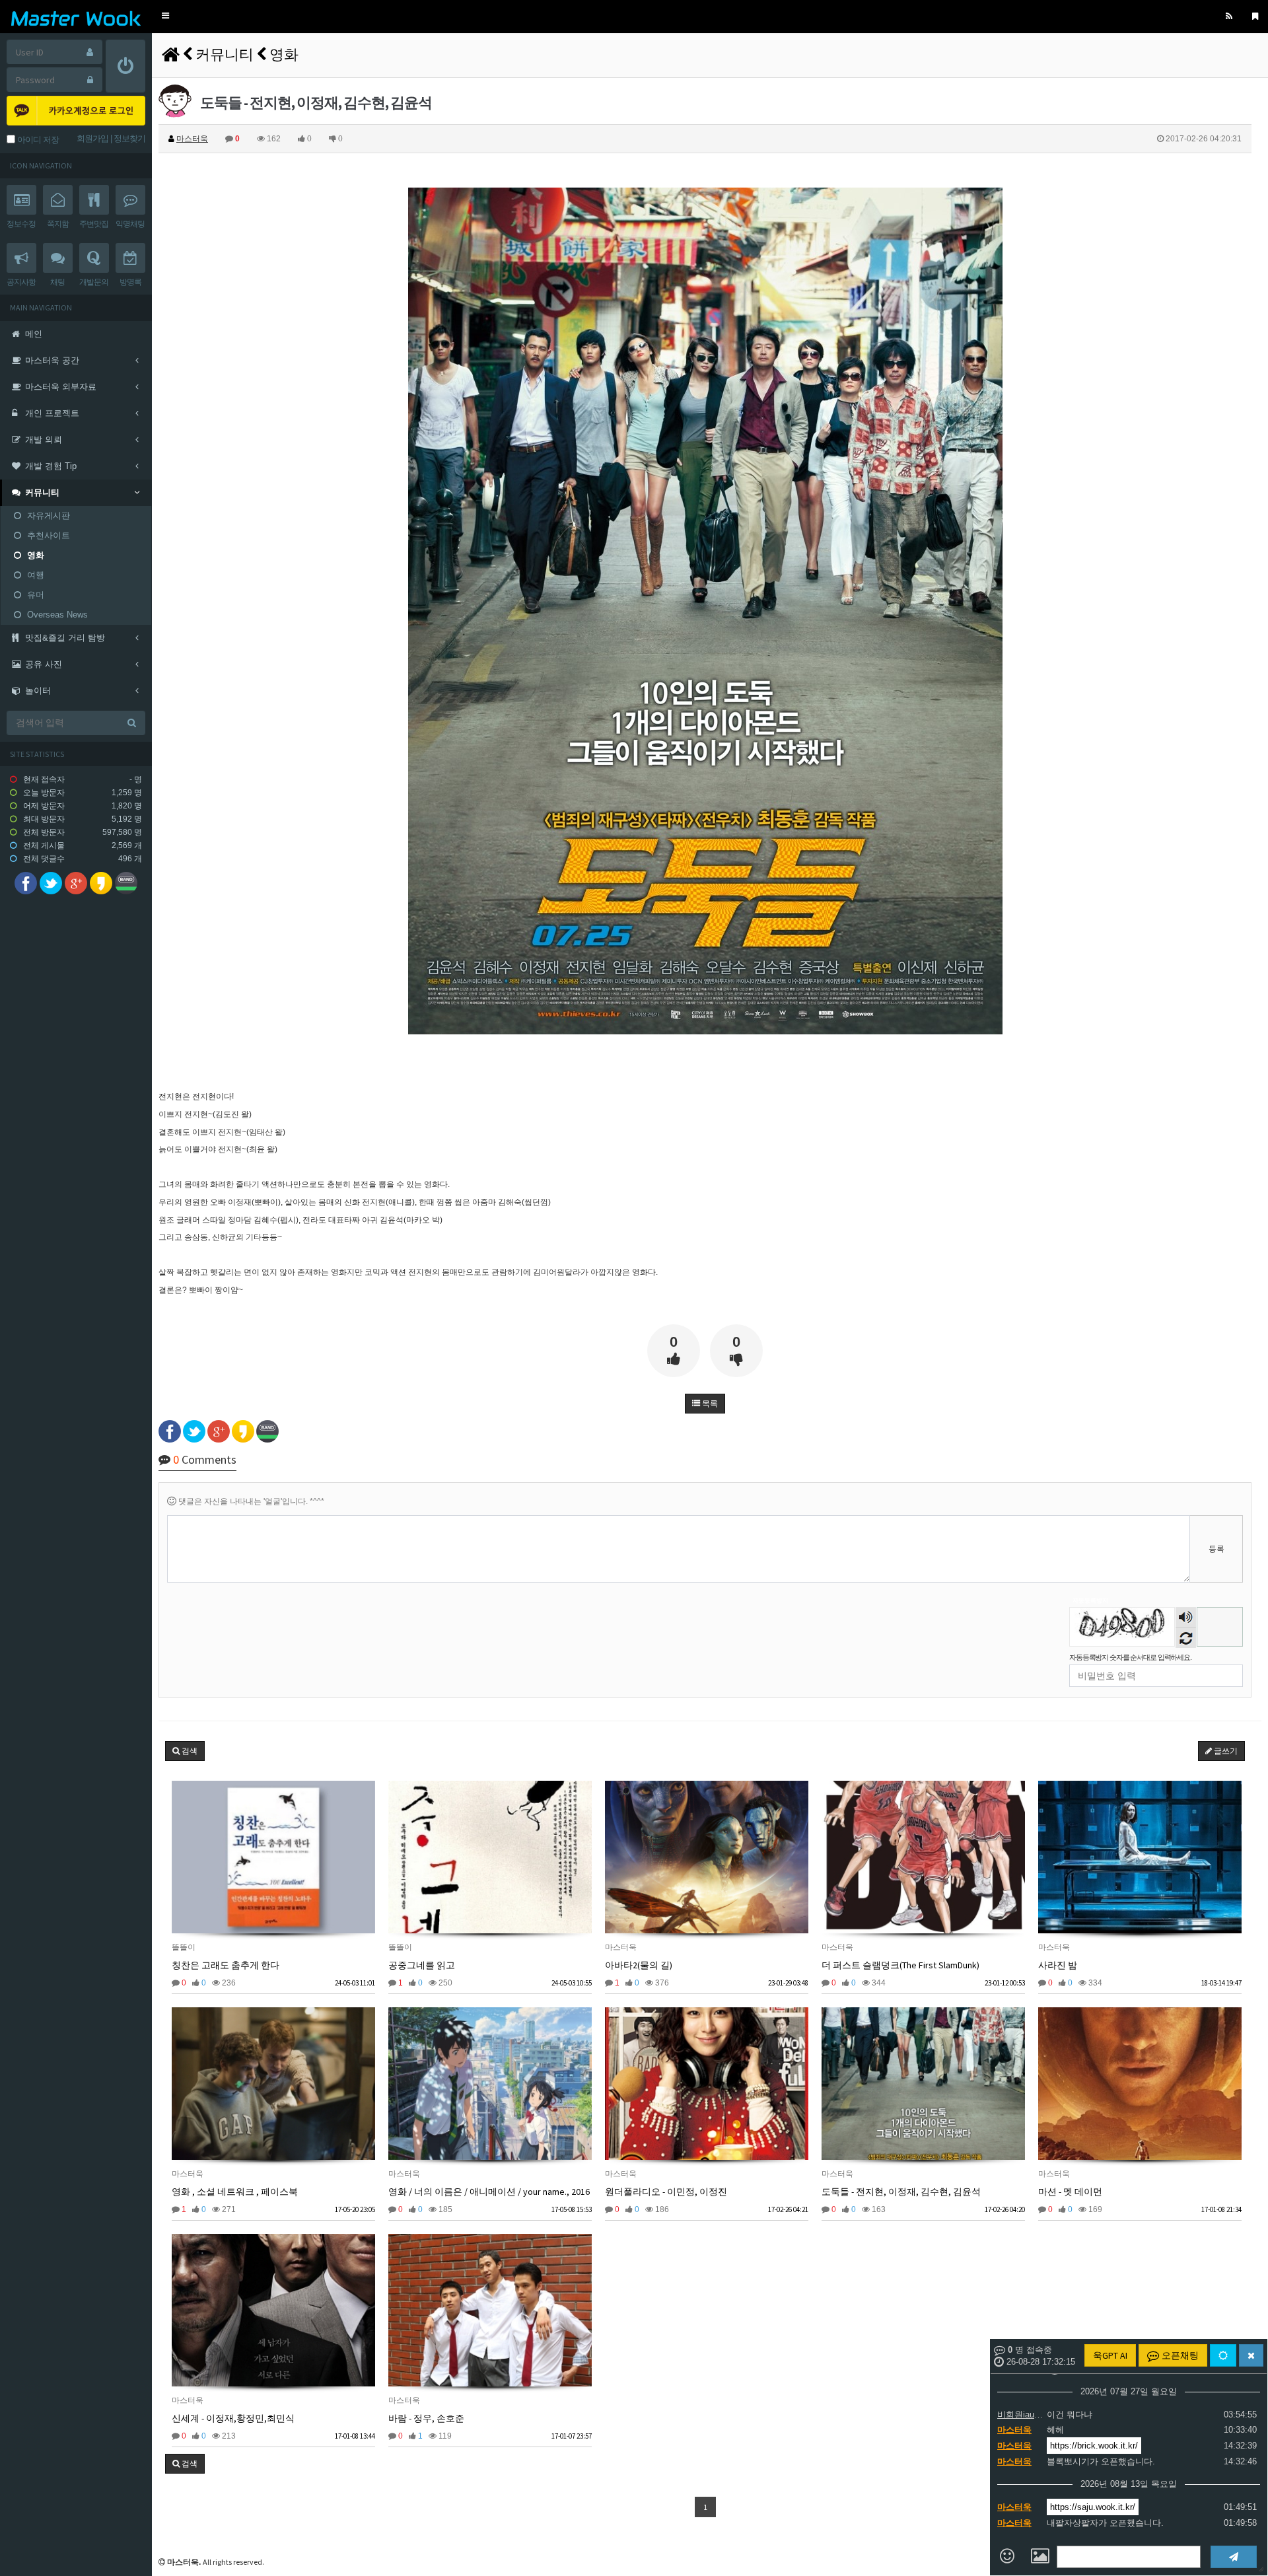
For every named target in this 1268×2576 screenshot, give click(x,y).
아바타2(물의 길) (639, 1965)
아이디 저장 (37, 140)
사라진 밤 (1058, 1965)
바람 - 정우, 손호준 (426, 2418)
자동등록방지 (1090, 1600)
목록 (709, 1404)
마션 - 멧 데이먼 (1070, 2192)
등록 (1216, 1549)
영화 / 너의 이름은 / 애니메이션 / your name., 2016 (489, 2192)
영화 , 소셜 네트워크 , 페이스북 (235, 2192)
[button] (165, 16)
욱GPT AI (1110, 2355)
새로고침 (1186, 1638)
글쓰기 (1225, 1751)
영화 (284, 54)
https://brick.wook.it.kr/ (1094, 2446)
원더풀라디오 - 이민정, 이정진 (666, 2192)
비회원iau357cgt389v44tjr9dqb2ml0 (1020, 2415)
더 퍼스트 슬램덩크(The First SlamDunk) (900, 1965)
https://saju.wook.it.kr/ (1093, 2507)
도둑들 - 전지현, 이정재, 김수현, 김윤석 (901, 2192)
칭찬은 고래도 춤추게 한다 (226, 1965)
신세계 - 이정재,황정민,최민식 (233, 2418)
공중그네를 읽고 (422, 1965)
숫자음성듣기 (1186, 1619)
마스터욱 (1014, 2430)
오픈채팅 (1179, 2355)
